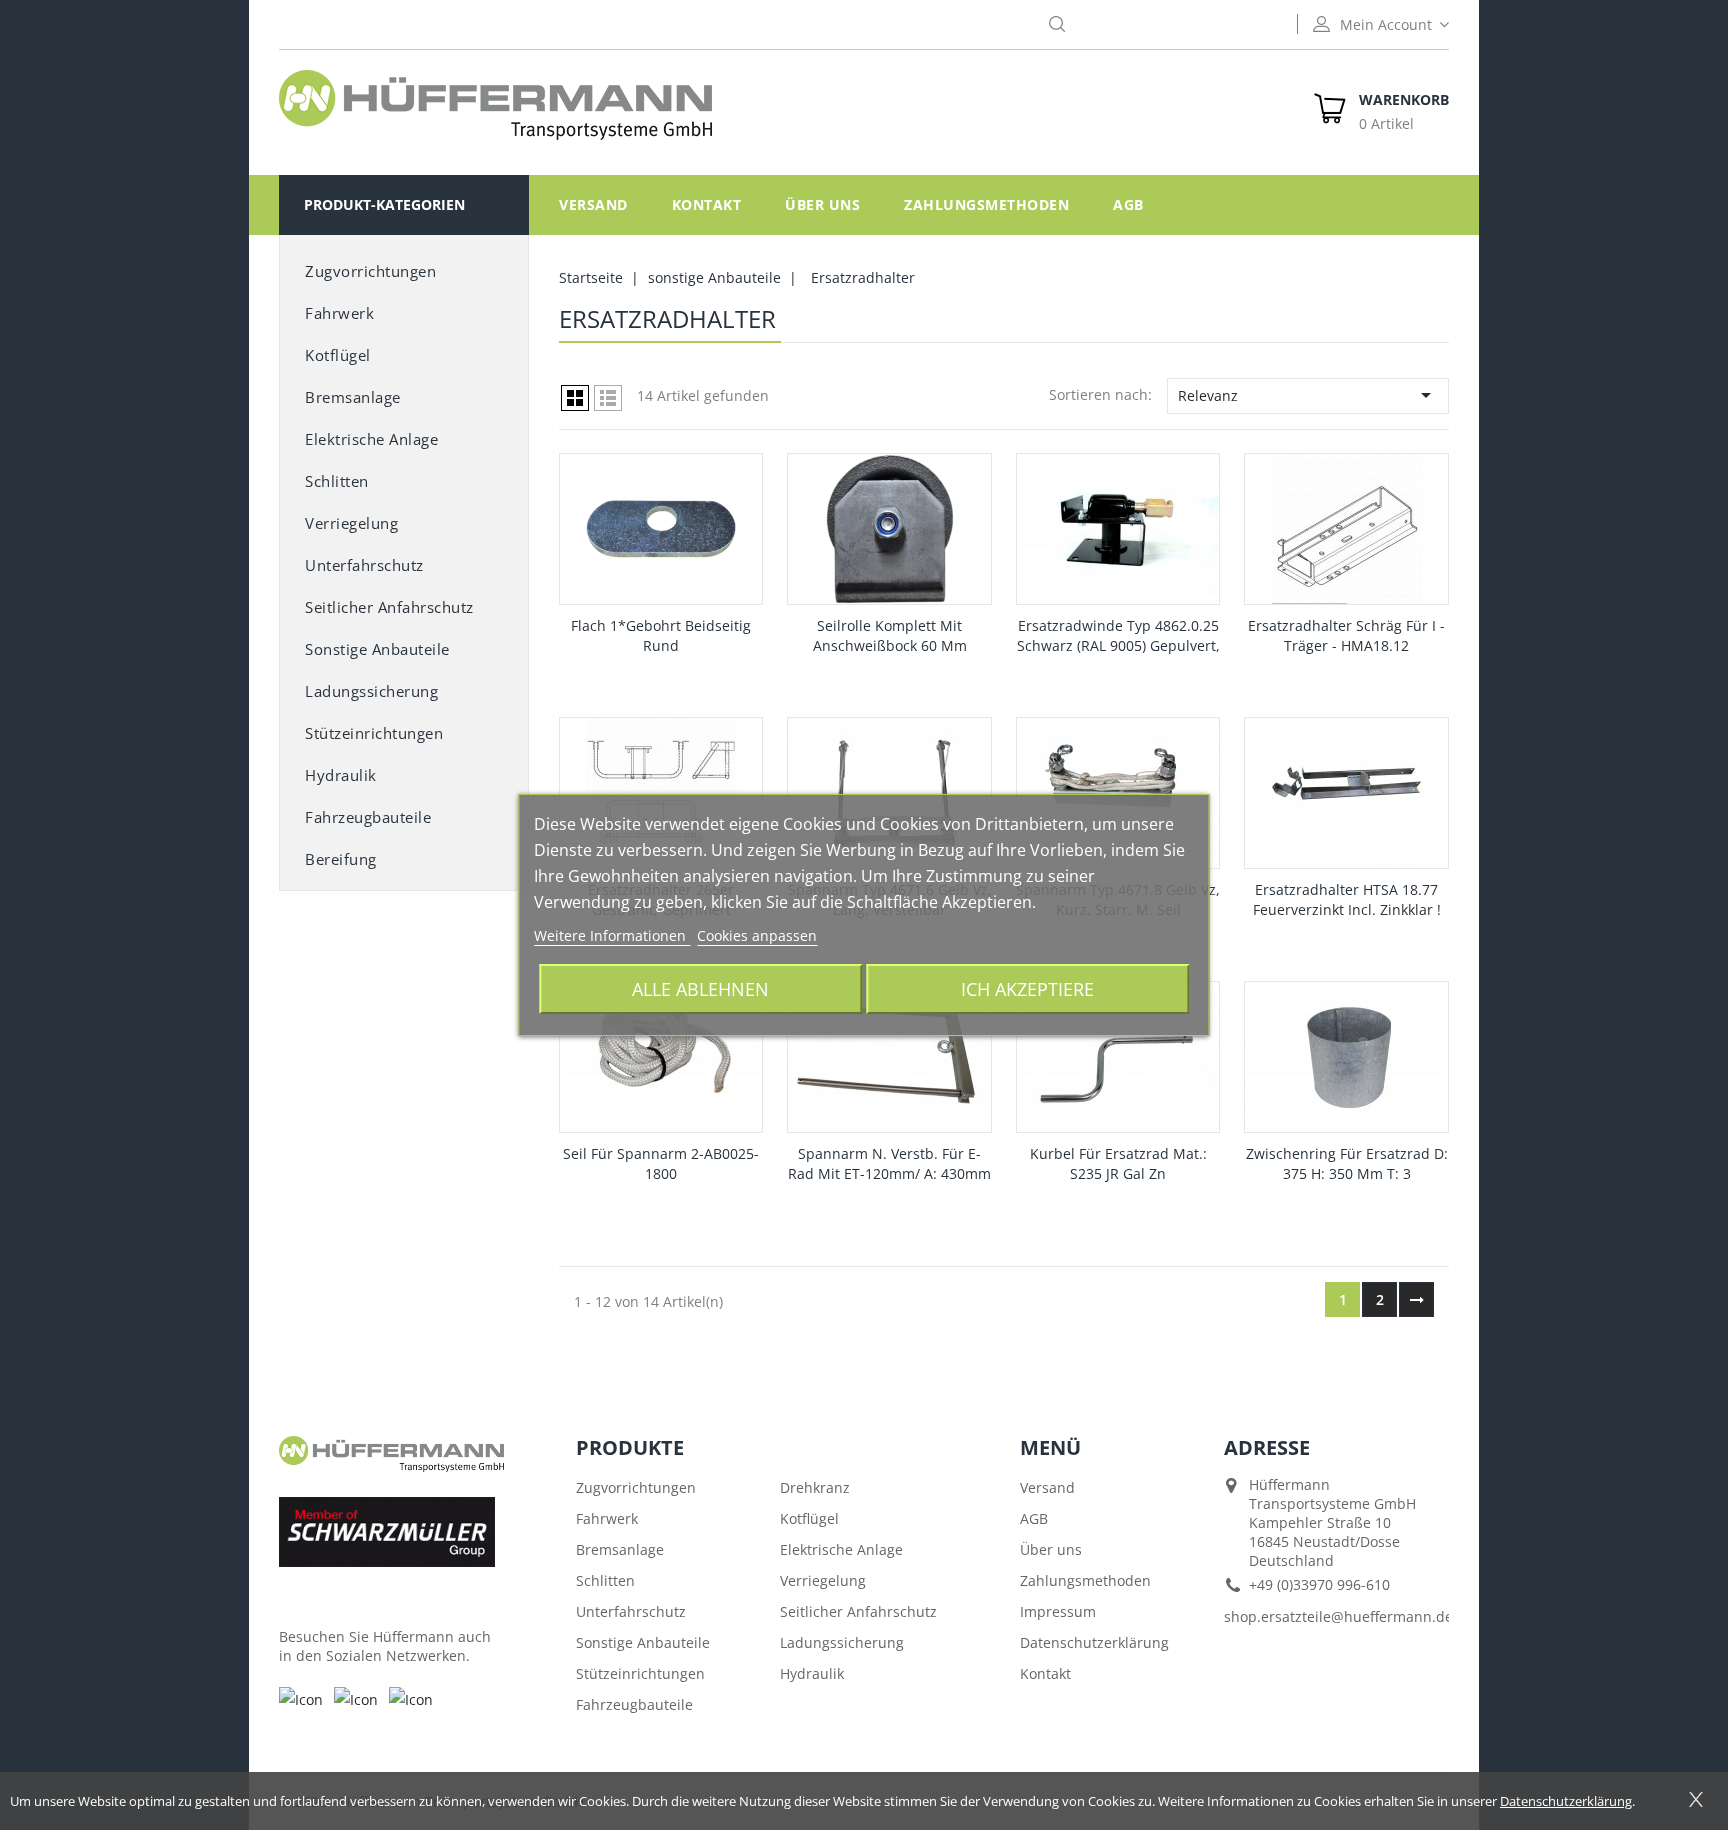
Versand (593, 204)
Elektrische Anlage (371, 439)
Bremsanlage (353, 397)
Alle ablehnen (700, 988)
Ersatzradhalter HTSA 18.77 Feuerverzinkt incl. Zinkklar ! (1347, 899)
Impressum (1058, 1611)
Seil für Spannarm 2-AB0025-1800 (661, 1163)
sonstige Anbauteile (377, 649)
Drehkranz (815, 1487)
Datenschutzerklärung (1094, 1642)
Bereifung (341, 859)
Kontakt (707, 204)
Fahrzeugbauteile (368, 817)
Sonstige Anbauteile (643, 1642)
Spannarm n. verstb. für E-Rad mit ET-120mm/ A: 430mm (889, 1163)
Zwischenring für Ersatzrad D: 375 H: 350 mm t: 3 (1347, 1163)
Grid (575, 398)
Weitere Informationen (612, 935)
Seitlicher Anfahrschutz (858, 1611)
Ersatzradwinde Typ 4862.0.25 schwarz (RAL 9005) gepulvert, (1118, 635)
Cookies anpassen (757, 935)
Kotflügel (338, 355)
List (608, 398)
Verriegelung (351, 523)
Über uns (822, 204)
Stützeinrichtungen (374, 733)
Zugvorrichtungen (370, 271)
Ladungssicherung (371, 691)
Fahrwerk (339, 313)
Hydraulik (341, 775)
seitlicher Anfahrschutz (389, 607)
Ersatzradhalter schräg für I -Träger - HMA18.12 (1346, 635)
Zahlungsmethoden (986, 204)
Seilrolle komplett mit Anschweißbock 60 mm (890, 635)
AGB (1128, 204)
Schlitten (337, 481)
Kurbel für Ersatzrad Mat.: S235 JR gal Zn (1118, 1163)
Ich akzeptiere (1027, 988)
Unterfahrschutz (364, 565)
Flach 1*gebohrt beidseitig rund (661, 635)
